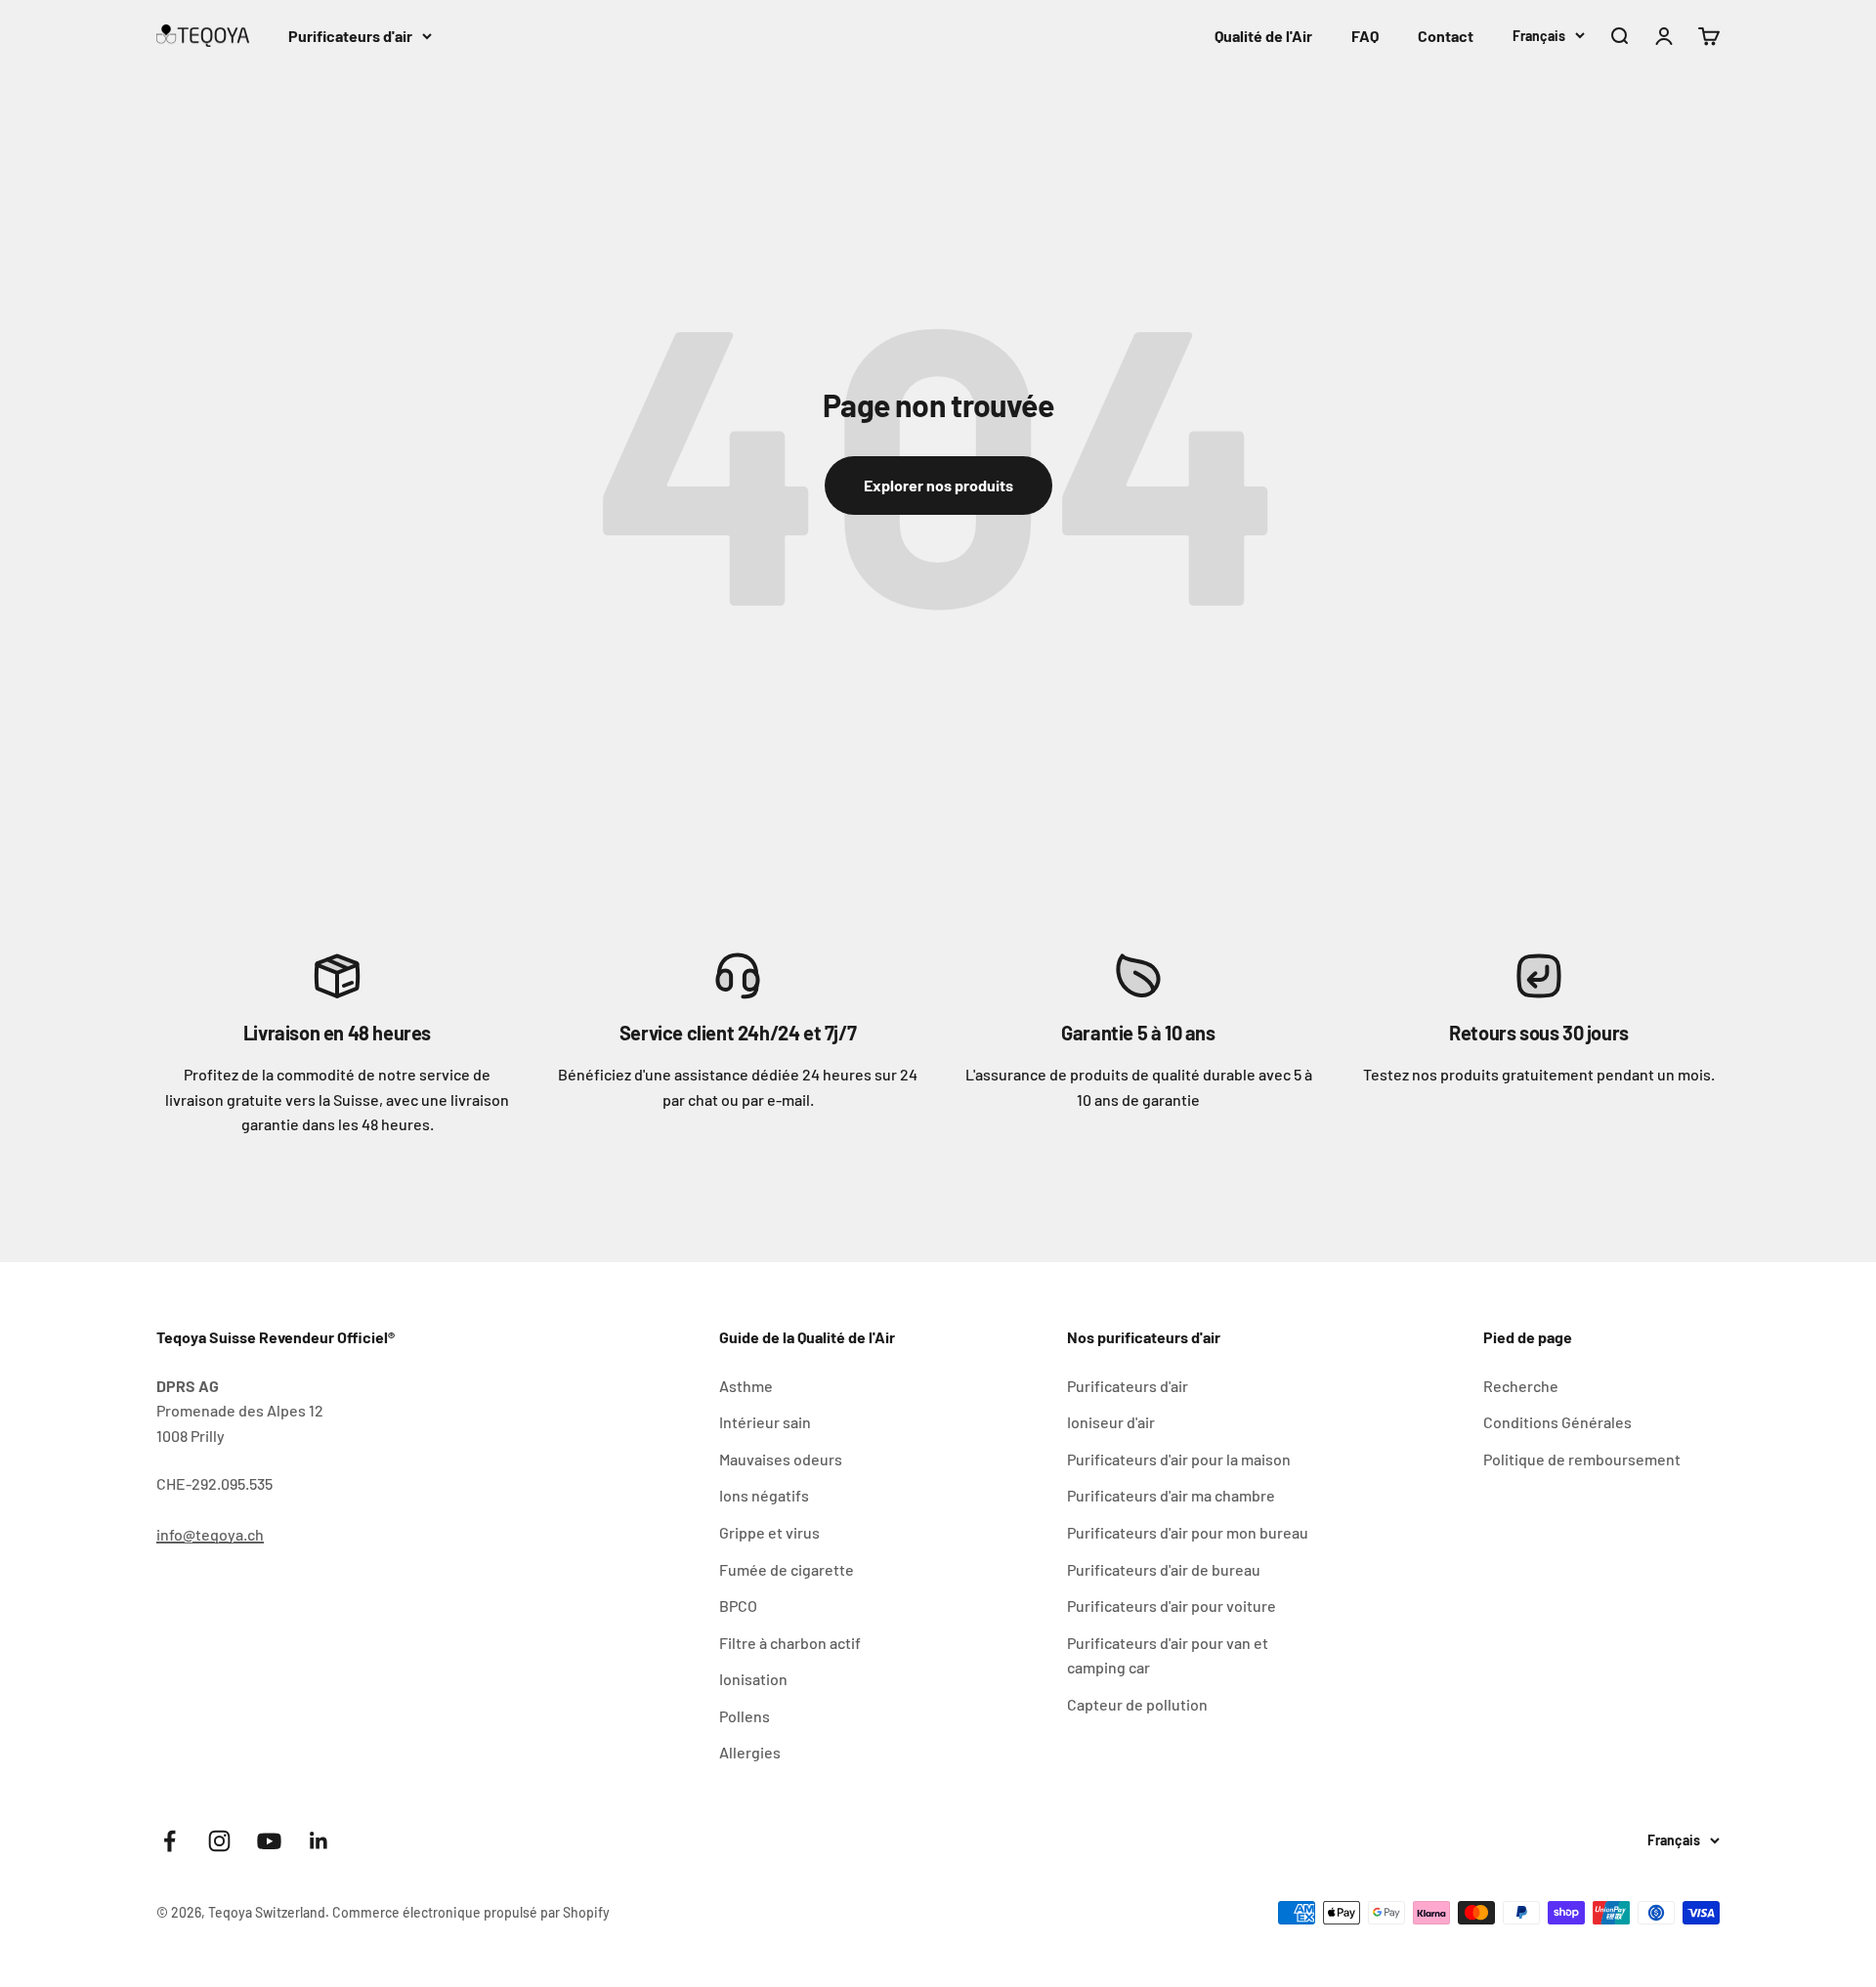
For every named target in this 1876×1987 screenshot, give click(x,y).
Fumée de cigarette (787, 1569)
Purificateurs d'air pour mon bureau (1188, 1532)
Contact (1446, 36)
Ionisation (753, 1679)
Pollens (745, 1716)
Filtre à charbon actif (790, 1643)
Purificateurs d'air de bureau (1164, 1569)
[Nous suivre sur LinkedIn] (319, 1841)
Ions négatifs (764, 1495)
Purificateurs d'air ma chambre (1171, 1495)
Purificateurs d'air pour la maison (1179, 1459)
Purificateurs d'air (350, 36)
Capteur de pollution (1137, 1704)
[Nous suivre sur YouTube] (269, 1841)
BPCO (738, 1606)
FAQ (1365, 36)
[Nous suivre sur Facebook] (170, 1841)
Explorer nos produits (938, 485)
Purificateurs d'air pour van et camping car (1168, 1655)
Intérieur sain (765, 1422)
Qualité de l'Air (1263, 36)
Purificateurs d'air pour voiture (1172, 1606)
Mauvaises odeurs (781, 1459)
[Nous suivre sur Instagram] (219, 1841)
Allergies (750, 1752)
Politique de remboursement (1582, 1459)
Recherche (1521, 1386)
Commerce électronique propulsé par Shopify (471, 1912)
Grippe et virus (769, 1532)
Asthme (746, 1386)
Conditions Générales (1557, 1422)
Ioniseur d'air (1111, 1422)
